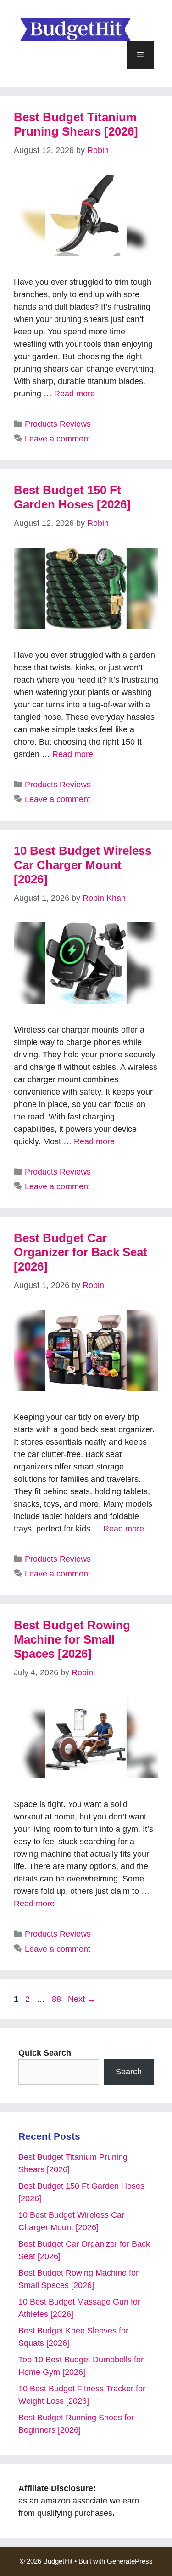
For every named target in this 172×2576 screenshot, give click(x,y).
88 (57, 1999)
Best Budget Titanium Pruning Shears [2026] (76, 124)
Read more (75, 394)
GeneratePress (130, 2561)
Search (129, 2072)
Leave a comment (58, 439)
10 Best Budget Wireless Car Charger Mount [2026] (83, 865)
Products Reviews (58, 424)
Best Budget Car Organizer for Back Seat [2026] (80, 1252)
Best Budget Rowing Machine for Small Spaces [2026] (72, 1639)
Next (82, 1999)
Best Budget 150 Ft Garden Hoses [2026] (72, 497)
